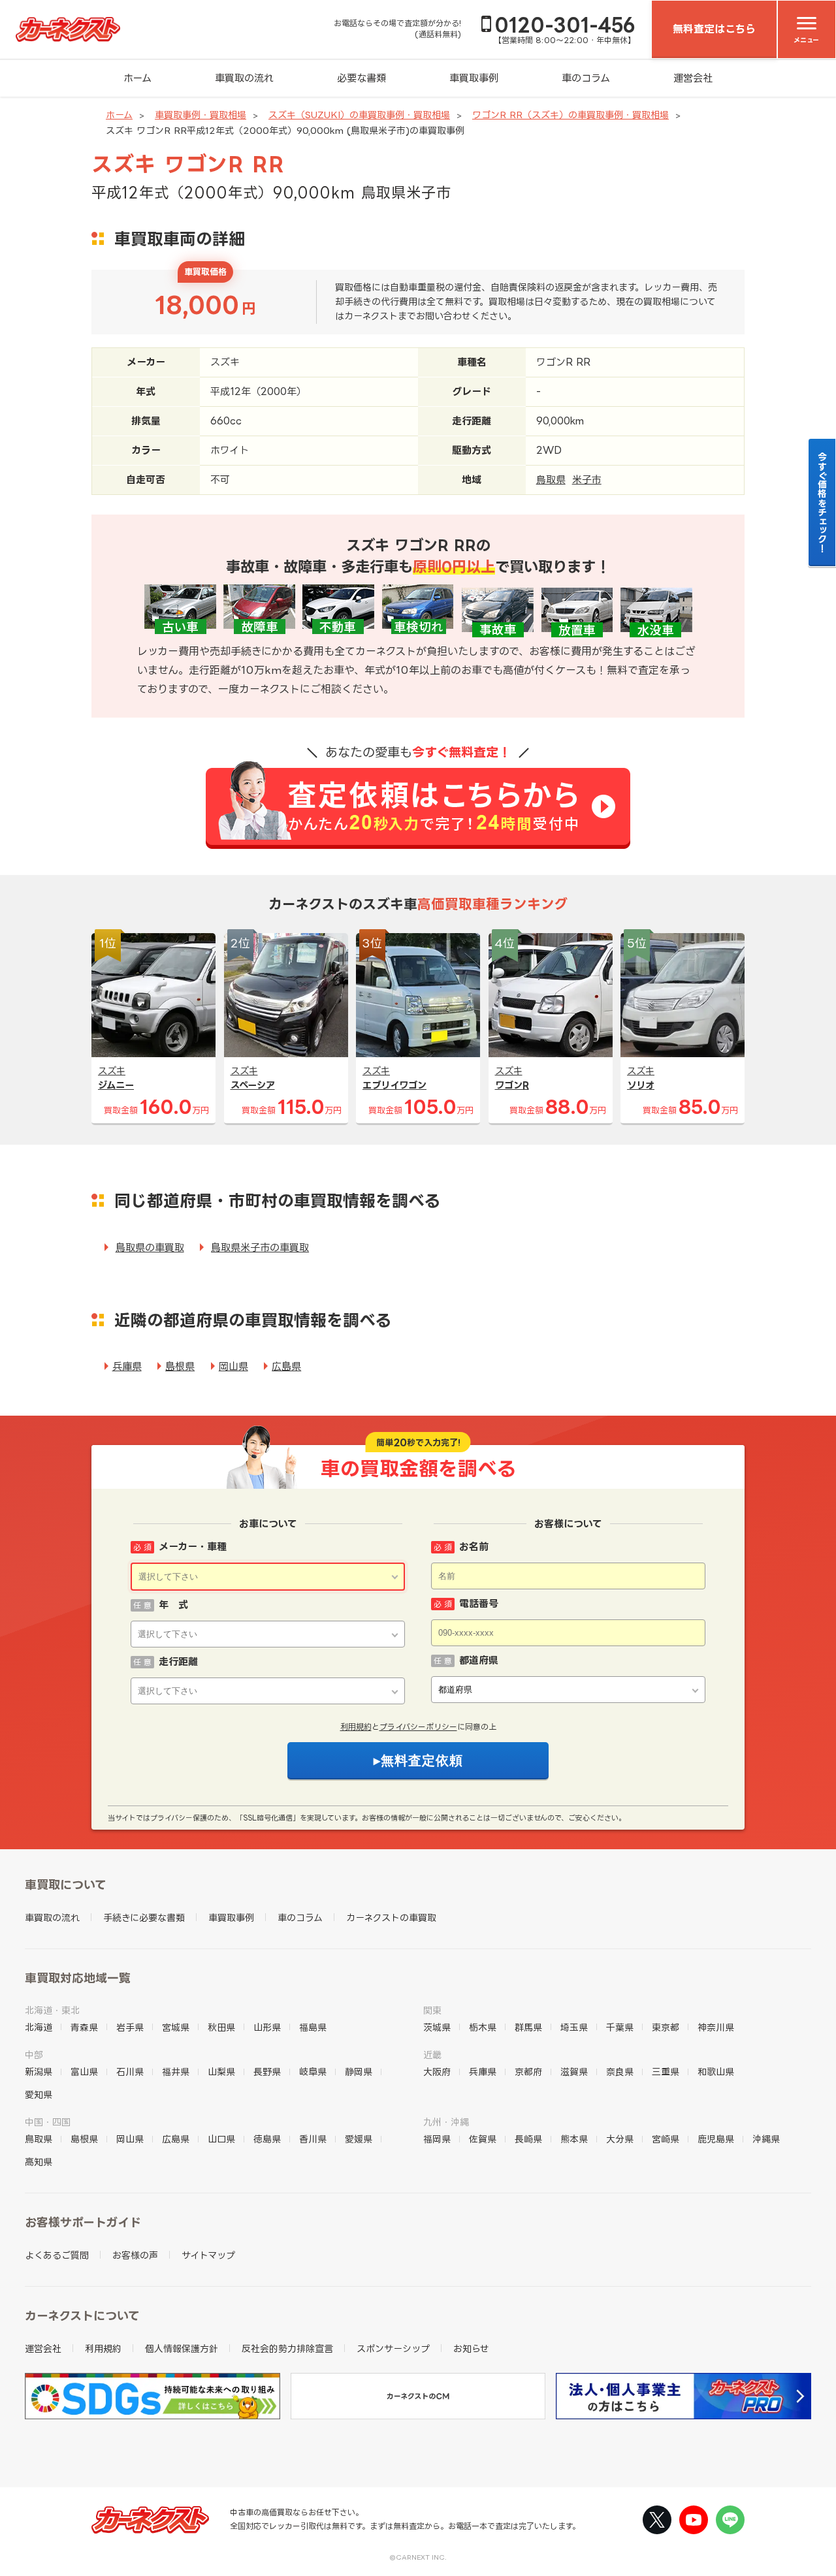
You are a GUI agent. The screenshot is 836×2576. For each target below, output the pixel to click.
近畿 (432, 2055)
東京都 (666, 2027)
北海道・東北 (52, 2010)
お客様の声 (135, 2255)
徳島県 (267, 2139)
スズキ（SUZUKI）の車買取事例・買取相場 (359, 115)
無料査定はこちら (714, 29)
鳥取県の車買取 (150, 1248)
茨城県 (437, 2027)
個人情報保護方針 (182, 2348)
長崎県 (528, 2139)
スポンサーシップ (393, 2348)
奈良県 (620, 2072)
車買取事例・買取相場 (201, 115)
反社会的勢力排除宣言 (287, 2348)
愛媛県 (359, 2139)
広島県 (286, 1366)
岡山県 (233, 1366)
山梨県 (221, 2072)
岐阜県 (313, 2072)
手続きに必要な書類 (144, 1917)
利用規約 (356, 1727)
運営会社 (693, 78)
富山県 (84, 2072)
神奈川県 (716, 2027)
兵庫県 (127, 1366)
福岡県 (437, 2139)
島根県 (180, 1366)
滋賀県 (574, 2072)
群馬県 (528, 2027)
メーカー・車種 (193, 1547)
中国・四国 (48, 2122)
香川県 (313, 2139)
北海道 (39, 2027)
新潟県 (39, 2072)
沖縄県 (766, 2139)
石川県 (130, 2072)
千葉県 (620, 2027)
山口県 (221, 2139)
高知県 (39, 2162)
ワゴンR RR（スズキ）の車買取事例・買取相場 (571, 115)
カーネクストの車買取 (391, 1917)
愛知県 (39, 2094)
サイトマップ (208, 2255)
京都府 (528, 2072)
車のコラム (586, 78)
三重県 (666, 2072)
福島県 (313, 2027)
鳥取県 (551, 480)
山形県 (267, 2027)
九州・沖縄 (446, 2122)
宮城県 (176, 2027)
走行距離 (178, 1662)
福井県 (176, 2072)
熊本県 (574, 2139)
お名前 (474, 1547)
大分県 (620, 2139)
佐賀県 (483, 2139)
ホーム (137, 78)
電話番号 (479, 1603)
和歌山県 (716, 2072)
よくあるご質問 (57, 2255)
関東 (432, 2010)
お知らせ (471, 2348)
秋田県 (221, 2027)
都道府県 (479, 1660)
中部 (34, 2055)
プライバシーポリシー (418, 1727)
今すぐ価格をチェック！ (823, 502)
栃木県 (483, 2027)
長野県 (267, 2072)
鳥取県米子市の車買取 (260, 1248)
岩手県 (130, 2027)
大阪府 (437, 2072)
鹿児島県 (716, 2139)
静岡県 (359, 2072)
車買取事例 (474, 78)
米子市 (587, 480)
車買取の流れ (244, 78)
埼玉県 (574, 2027)
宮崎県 (666, 2139)
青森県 (84, 2027)
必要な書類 (362, 78)
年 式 (173, 1605)
